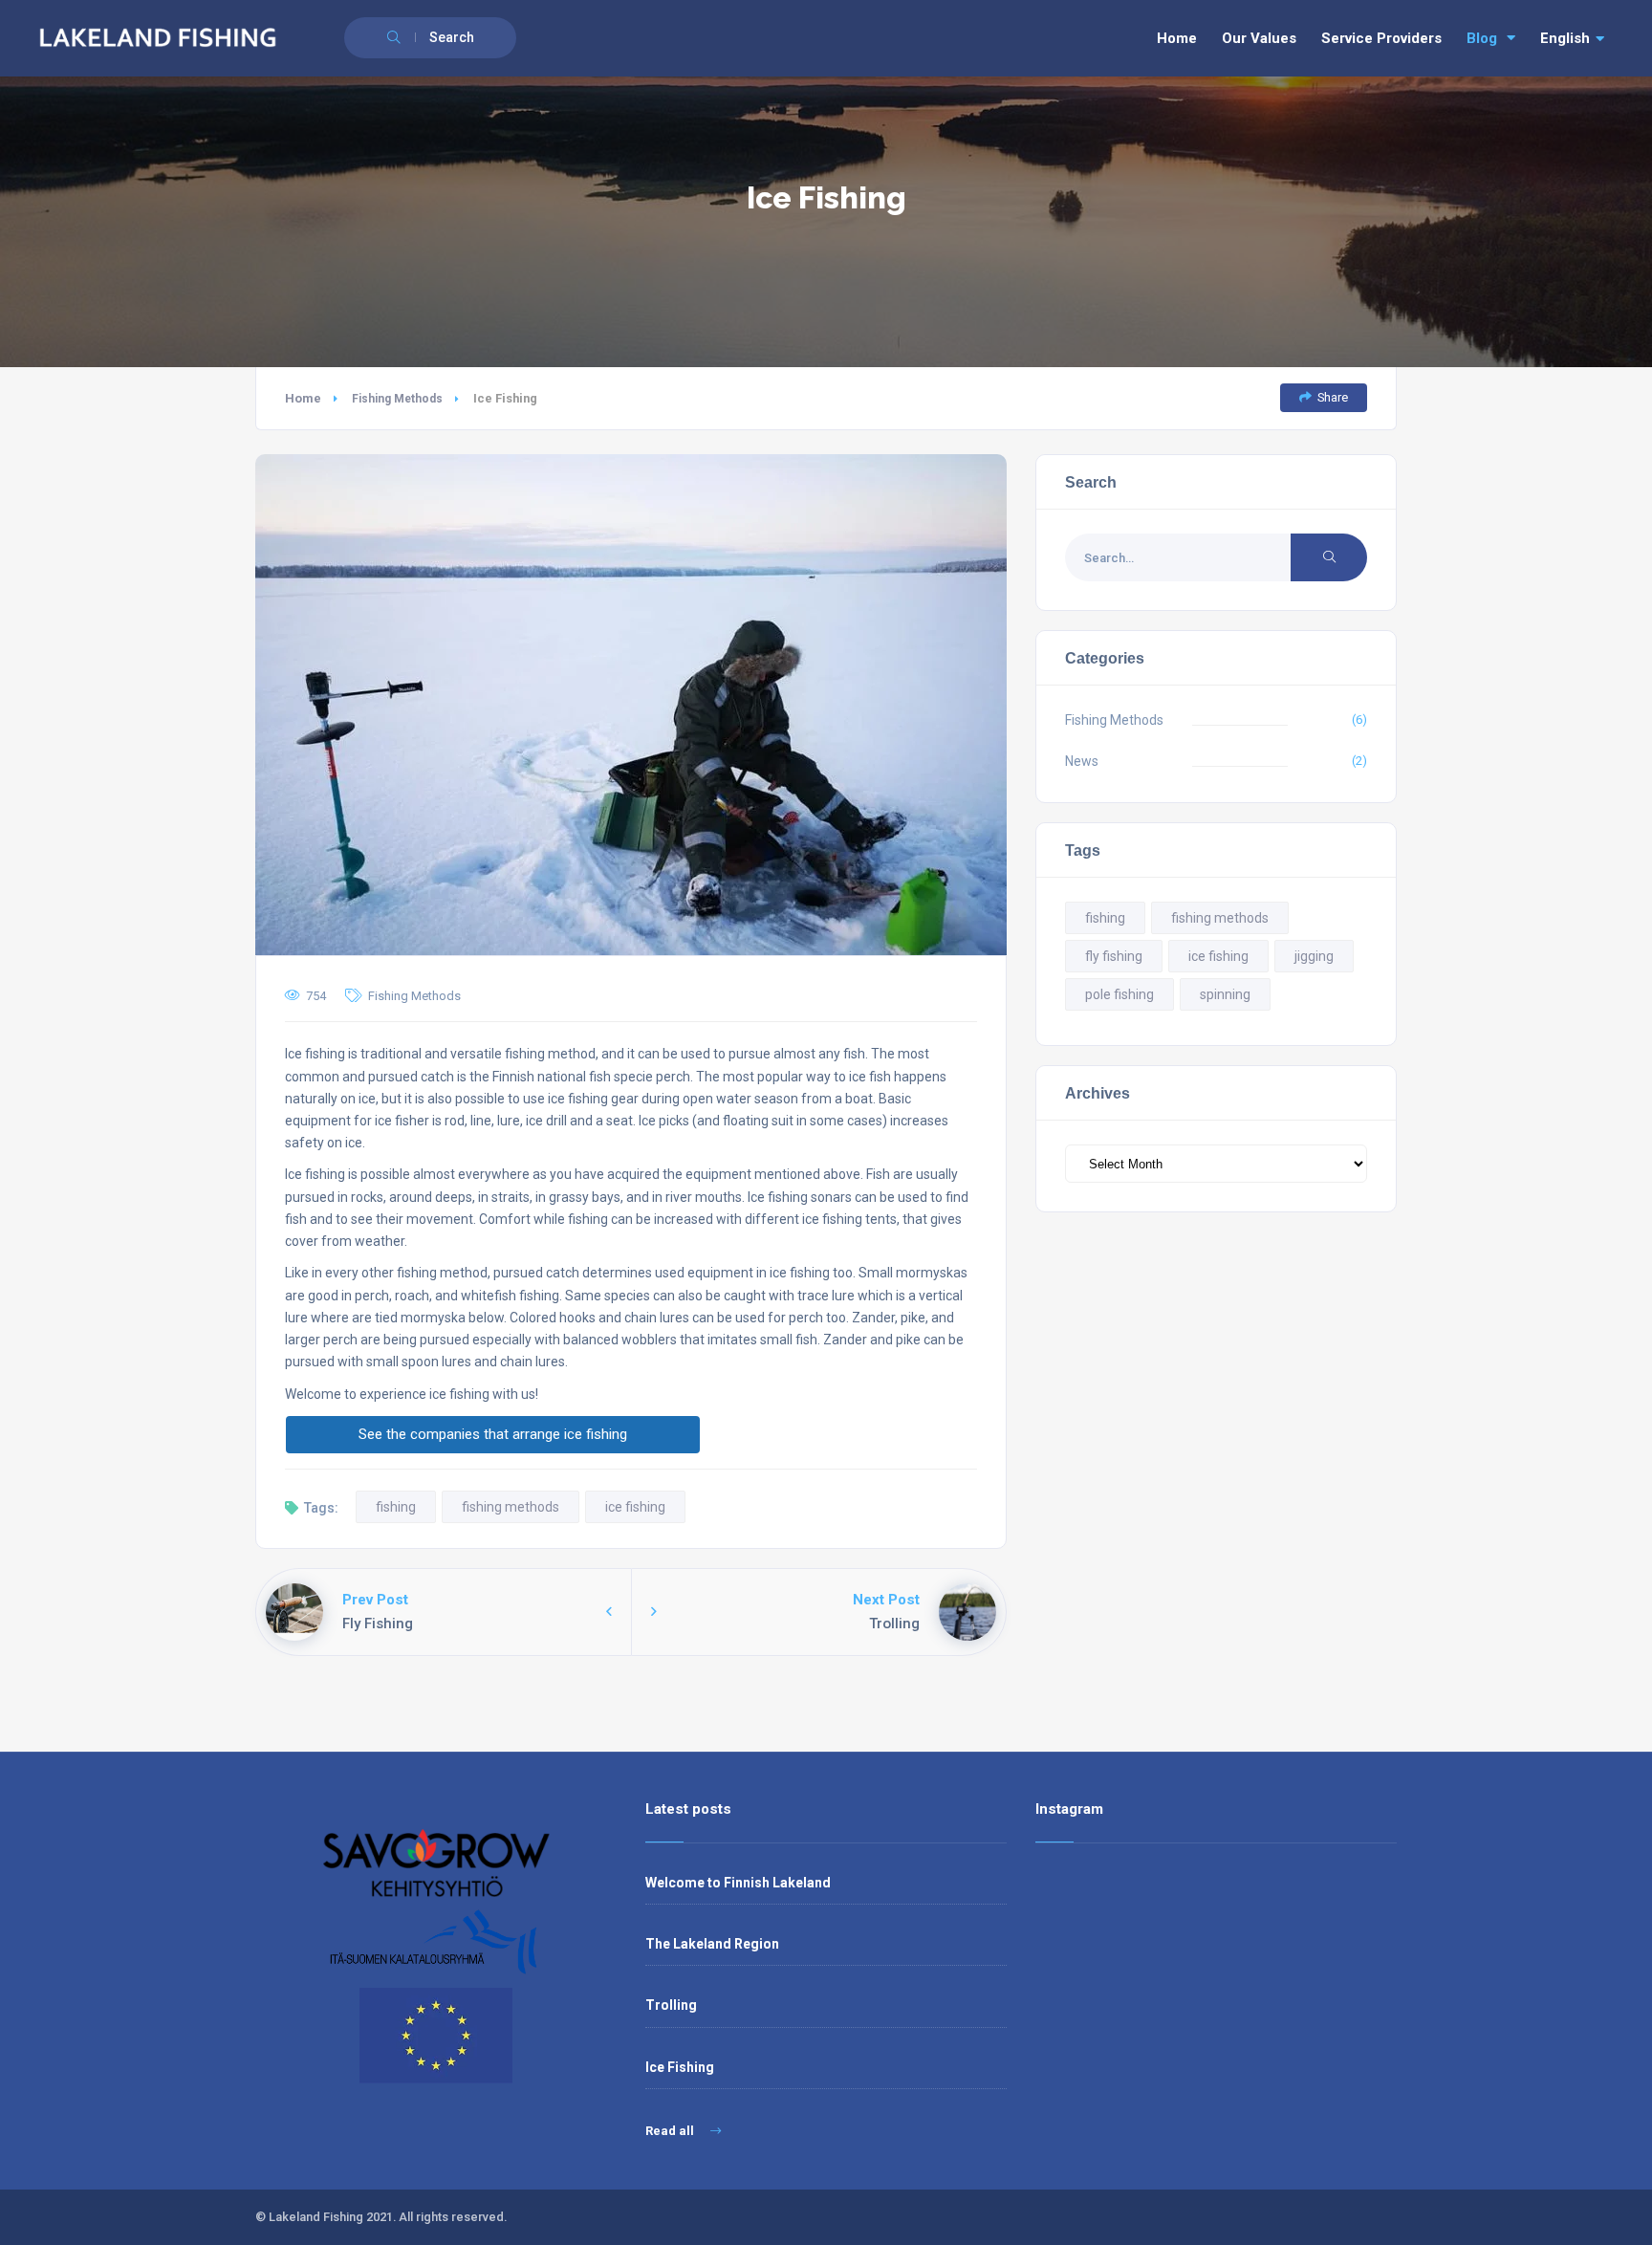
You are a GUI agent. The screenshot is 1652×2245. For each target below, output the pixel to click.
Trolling (671, 2005)
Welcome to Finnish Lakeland (738, 1883)
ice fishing (635, 1507)
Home (1177, 38)
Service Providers (1381, 38)
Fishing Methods (397, 399)
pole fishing (1119, 994)
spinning (1225, 994)
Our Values (1259, 38)
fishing (396, 1507)
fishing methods (511, 1507)
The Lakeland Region (712, 1944)
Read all (671, 2131)
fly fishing (1114, 956)
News (1082, 761)
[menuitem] (1572, 39)
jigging (1314, 956)
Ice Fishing (680, 2067)
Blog (1482, 38)
